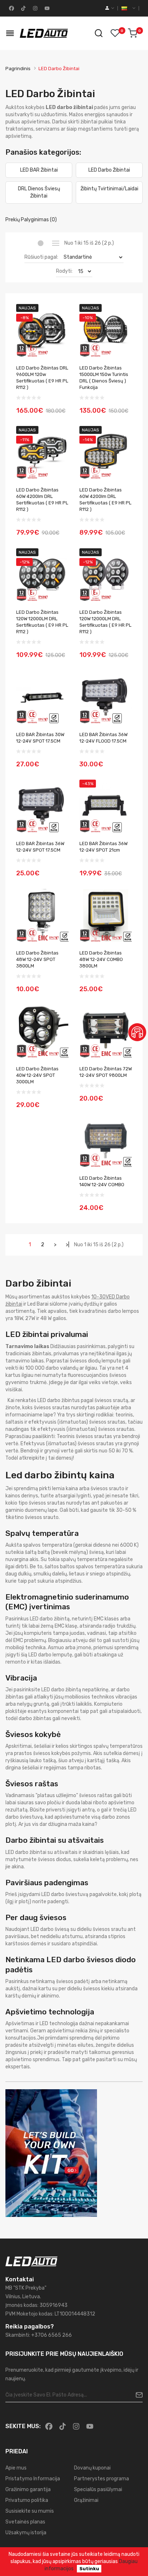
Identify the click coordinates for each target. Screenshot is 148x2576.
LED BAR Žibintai (39, 170)
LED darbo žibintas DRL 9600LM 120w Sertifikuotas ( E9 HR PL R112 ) (42, 378)
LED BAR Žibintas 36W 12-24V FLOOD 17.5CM (103, 738)
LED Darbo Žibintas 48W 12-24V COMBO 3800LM (101, 959)
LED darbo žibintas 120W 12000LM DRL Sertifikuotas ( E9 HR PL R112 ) (42, 622)
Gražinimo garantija (28, 2489)
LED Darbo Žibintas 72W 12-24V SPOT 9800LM (106, 1072)
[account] (110, 8)
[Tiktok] (23, 8)
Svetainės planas (25, 2522)
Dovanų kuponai (92, 2468)
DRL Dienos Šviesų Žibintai (39, 192)
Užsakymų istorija (26, 2533)
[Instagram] (34, 8)
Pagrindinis (18, 69)
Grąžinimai (86, 2500)
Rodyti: (64, 271)
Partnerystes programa (101, 2479)
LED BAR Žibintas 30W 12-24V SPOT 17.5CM (40, 738)
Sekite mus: (23, 2426)
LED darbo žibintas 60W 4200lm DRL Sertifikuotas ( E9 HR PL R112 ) (42, 500)
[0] (133, 33)
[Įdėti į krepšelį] (61, 406)
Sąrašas (55, 243)
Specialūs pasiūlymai (98, 2489)
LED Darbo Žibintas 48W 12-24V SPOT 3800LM (37, 959)
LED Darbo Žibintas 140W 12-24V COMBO (102, 1181)
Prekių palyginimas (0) (31, 220)
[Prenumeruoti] (136, 2395)
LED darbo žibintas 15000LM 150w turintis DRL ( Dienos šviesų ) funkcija (104, 378)
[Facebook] (11, 8)
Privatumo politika (27, 2500)
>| (68, 1245)
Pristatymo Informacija (33, 2479)
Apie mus (16, 2468)
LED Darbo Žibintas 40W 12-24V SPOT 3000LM (37, 1075)
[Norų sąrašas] (115, 33)
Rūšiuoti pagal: (41, 257)
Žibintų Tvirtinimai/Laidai (109, 189)
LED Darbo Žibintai (59, 69)
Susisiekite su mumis (30, 2511)
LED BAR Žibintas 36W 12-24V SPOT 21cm (103, 847)
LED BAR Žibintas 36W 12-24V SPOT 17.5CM (40, 847)
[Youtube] (46, 8)
